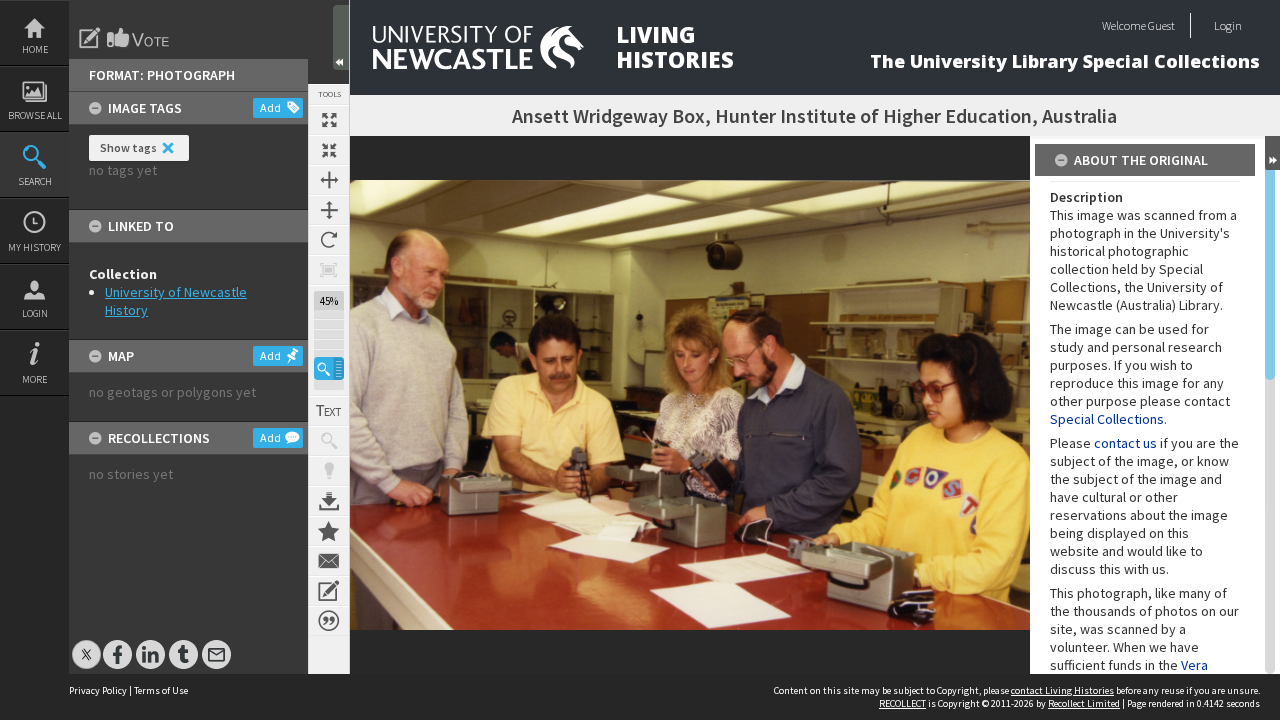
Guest (1161, 25)
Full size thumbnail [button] (329, 120)
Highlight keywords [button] (329, 471)
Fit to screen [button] (329, 150)
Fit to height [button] (329, 210)
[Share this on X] (86, 644)
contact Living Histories (1062, 690)
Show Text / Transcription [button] (329, 411)
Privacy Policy (98, 690)
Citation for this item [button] (329, 621)
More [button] (34, 379)
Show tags (128, 147)
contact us (1125, 443)
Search (35, 181)
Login (35, 313)
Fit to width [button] (329, 180)
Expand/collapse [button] (1272, 153)
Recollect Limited (1084, 703)
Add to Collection (329, 531)
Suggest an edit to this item (90, 38)
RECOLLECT (902, 703)
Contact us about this (329, 561)
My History (34, 247)
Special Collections (1107, 419)
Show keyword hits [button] (329, 441)
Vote (139, 38)
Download (329, 501)
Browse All (35, 115)
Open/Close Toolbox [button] (341, 37)
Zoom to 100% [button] (329, 270)
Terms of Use (161, 690)
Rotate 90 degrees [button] (329, 240)
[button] (329, 368)
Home (35, 49)
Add (270, 107)
